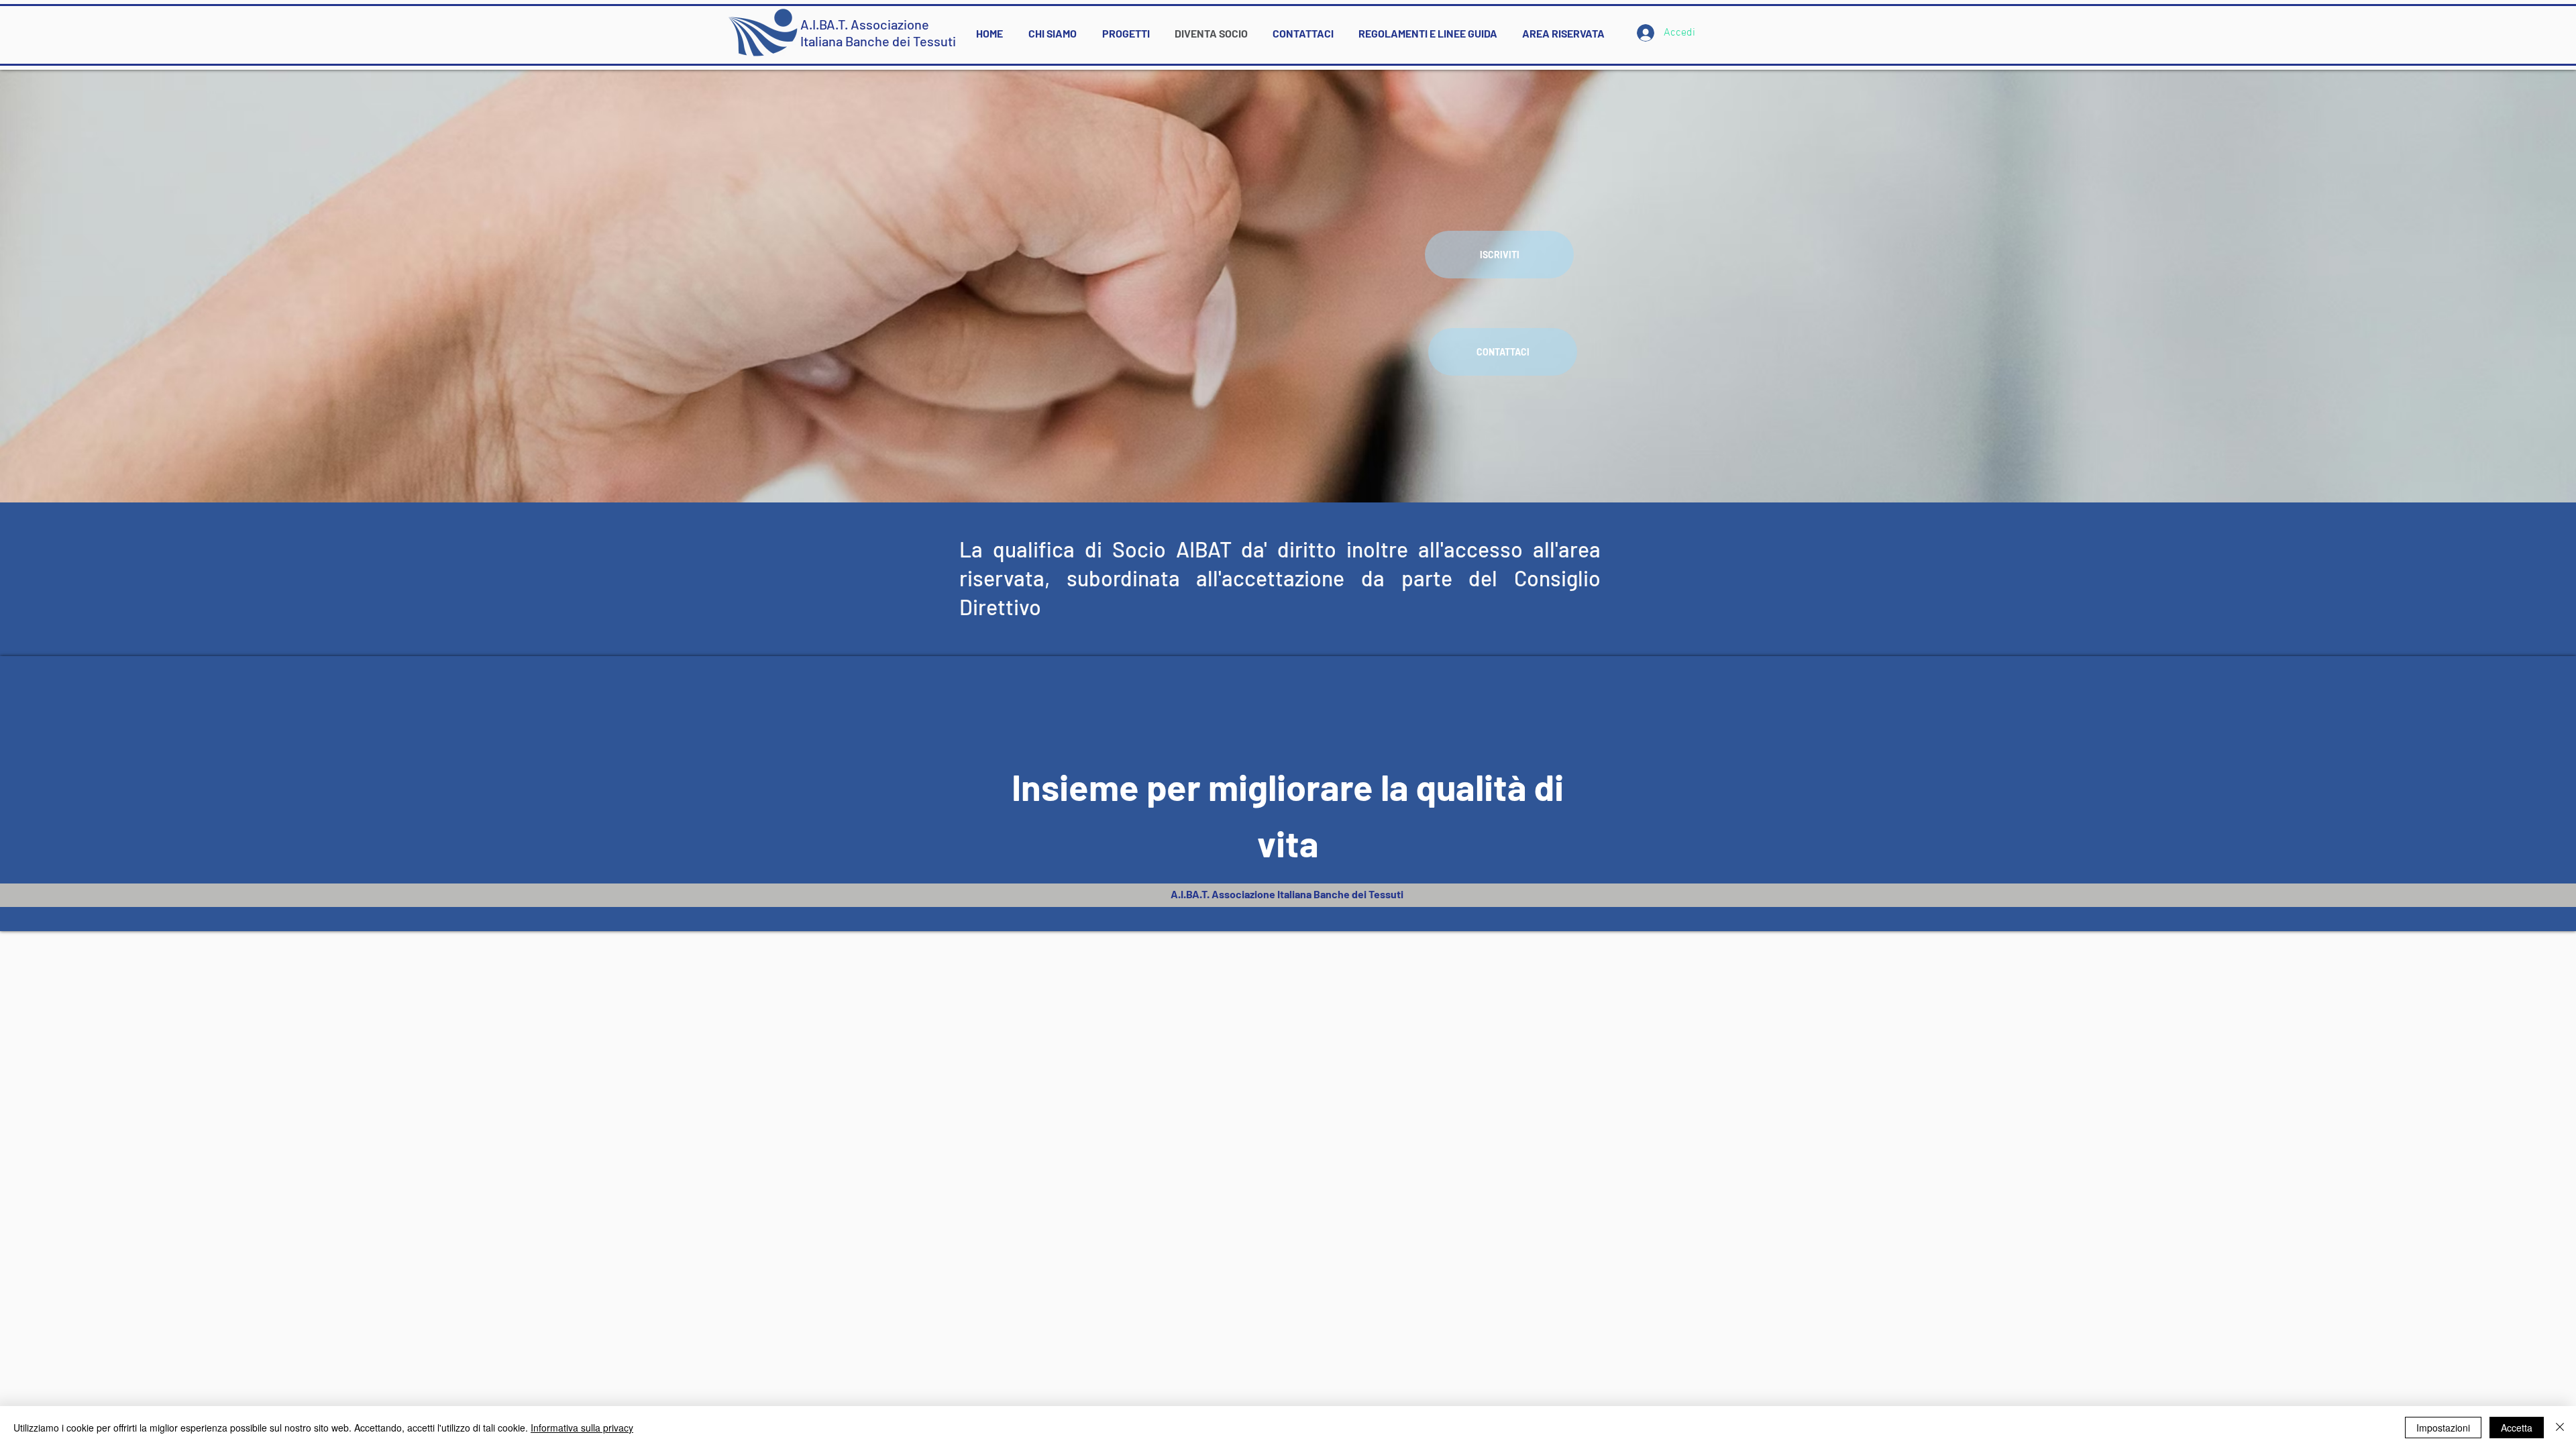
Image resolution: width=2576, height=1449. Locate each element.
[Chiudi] (2560, 1428)
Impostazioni (2443, 1428)
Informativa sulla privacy (582, 1428)
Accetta (2517, 1428)
